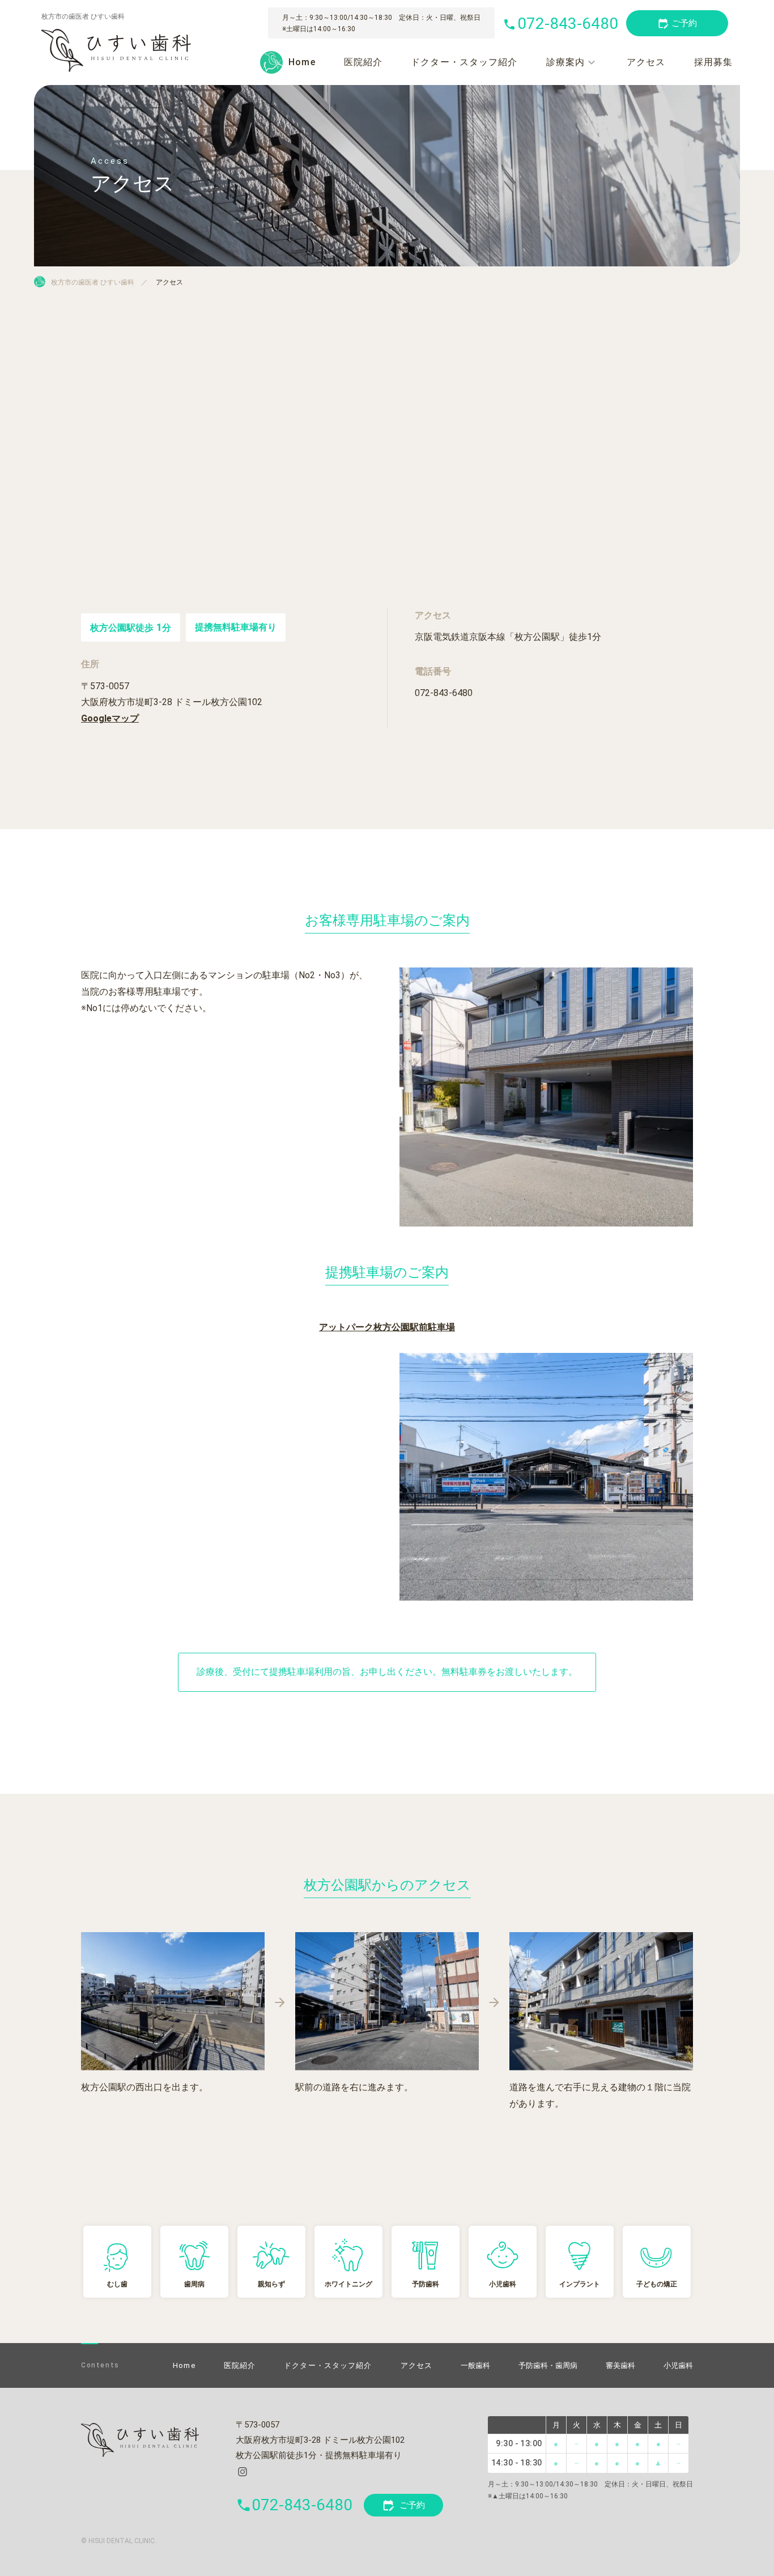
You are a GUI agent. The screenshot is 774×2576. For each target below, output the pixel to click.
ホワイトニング (348, 2284)
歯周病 (194, 2284)
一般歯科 (475, 2365)
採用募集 (713, 62)
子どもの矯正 (657, 2284)
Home (302, 62)
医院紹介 (363, 62)
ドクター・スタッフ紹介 (464, 62)
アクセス (646, 62)
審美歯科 (620, 2365)
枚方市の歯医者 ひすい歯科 (93, 282)
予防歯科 (426, 2284)
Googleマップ (110, 718)
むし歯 (117, 2284)
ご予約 (403, 2505)
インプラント (580, 2284)
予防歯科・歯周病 (548, 2365)
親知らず (271, 2284)
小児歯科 (503, 2284)
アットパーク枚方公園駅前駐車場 (387, 1327)
